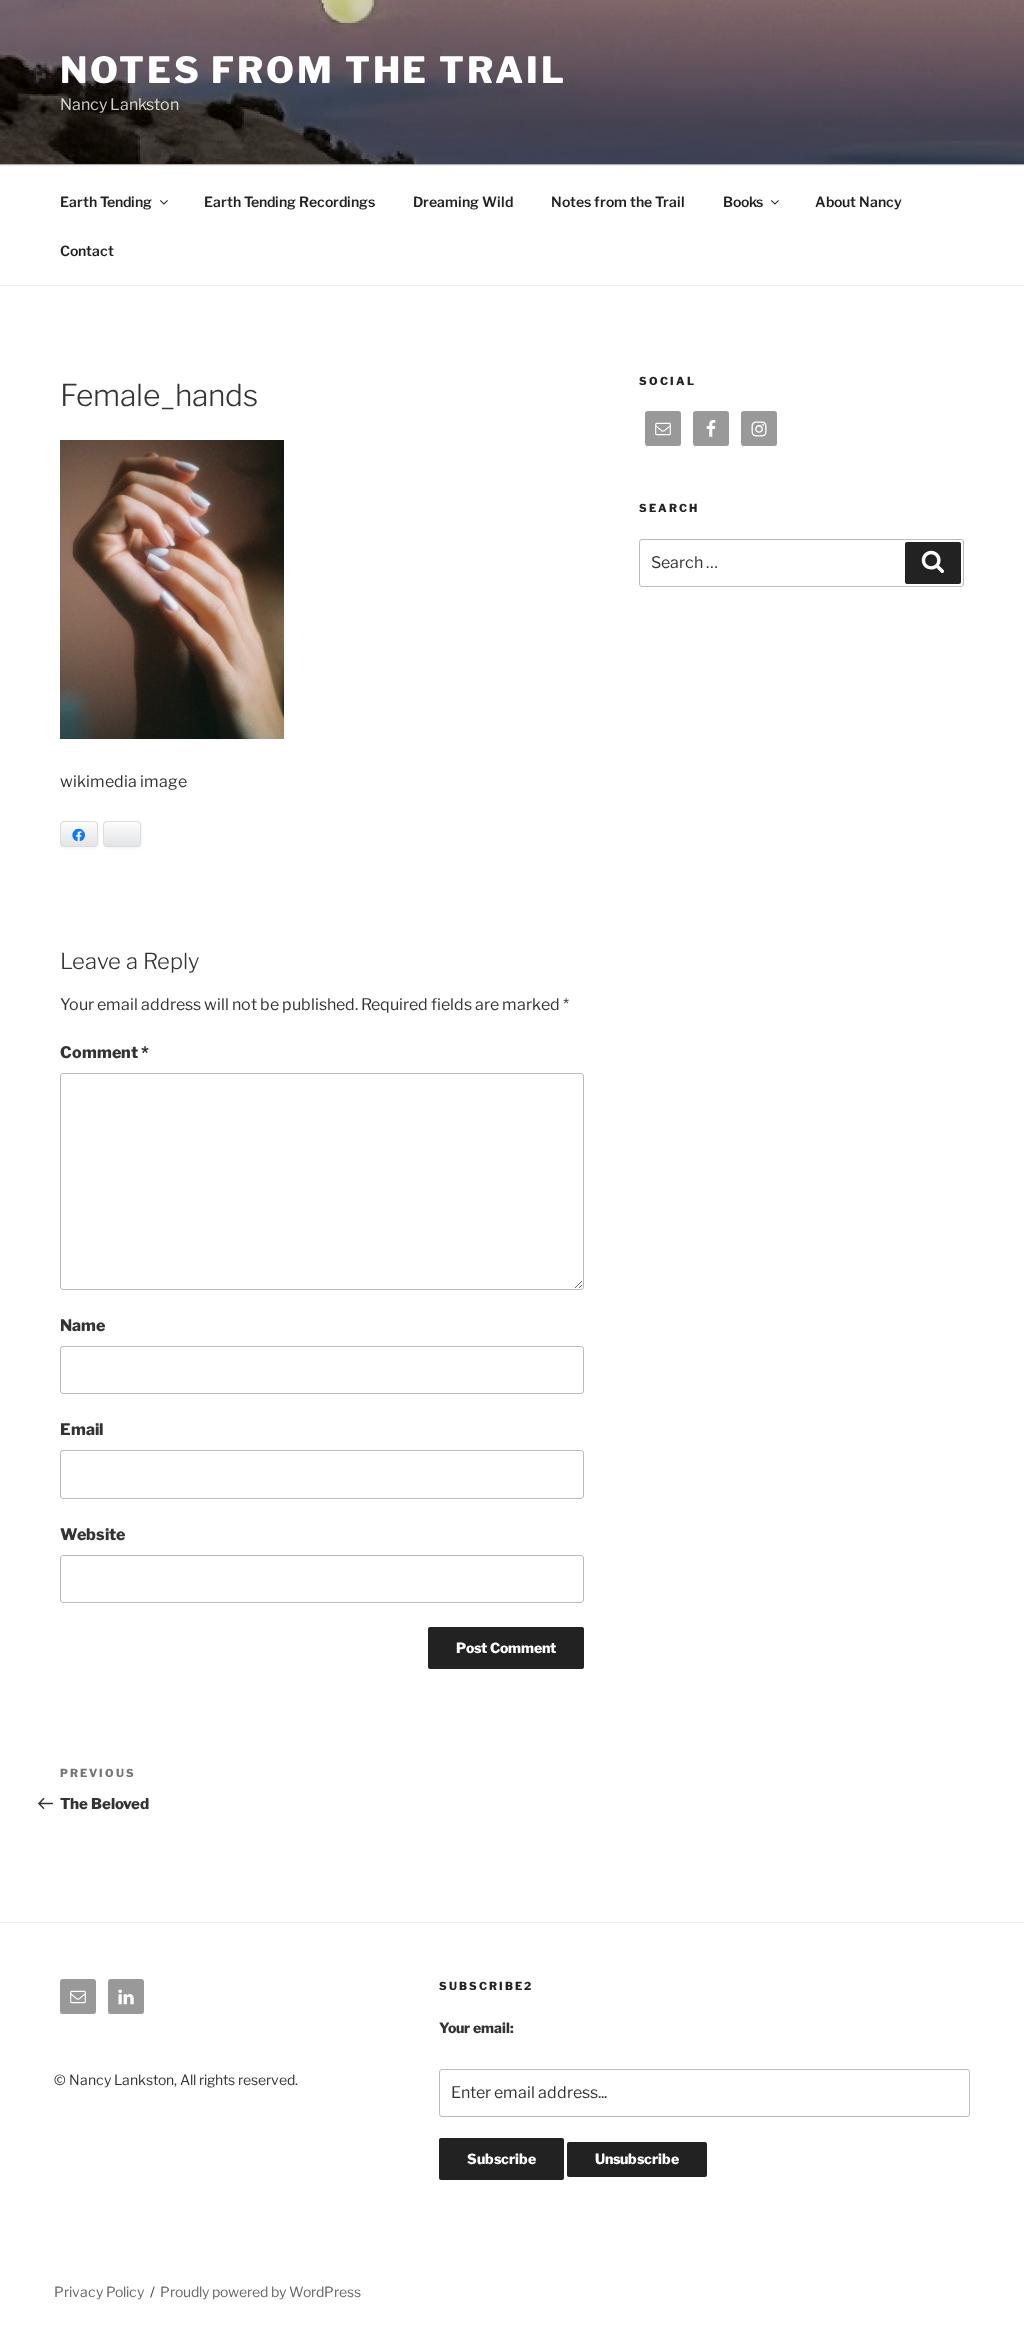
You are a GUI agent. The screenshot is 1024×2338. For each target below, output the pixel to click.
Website (92, 1534)
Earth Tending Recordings (289, 201)
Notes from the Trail (618, 201)
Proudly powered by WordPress (260, 2291)
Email (81, 1429)
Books (743, 201)
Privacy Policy (99, 2291)
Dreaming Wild (463, 201)
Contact (87, 250)
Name (82, 1325)
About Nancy (858, 201)
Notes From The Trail (313, 70)
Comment (104, 1052)
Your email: (476, 2027)
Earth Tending (106, 201)
